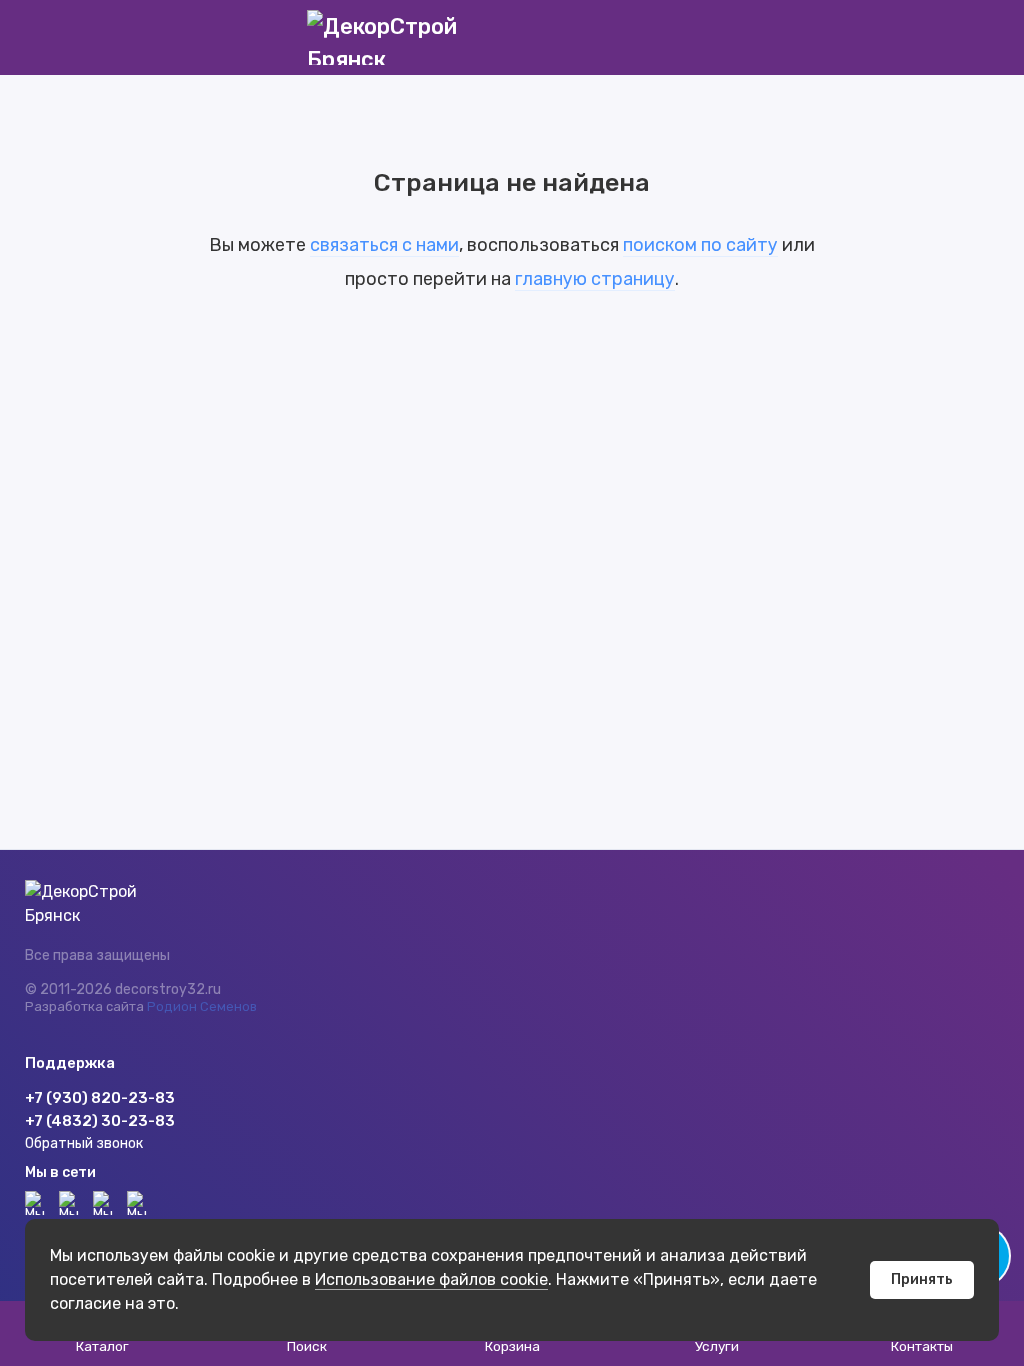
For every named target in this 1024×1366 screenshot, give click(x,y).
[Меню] (37, 37)
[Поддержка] (986, 37)
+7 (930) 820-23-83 (100, 1098)
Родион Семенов (202, 1006)
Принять (922, 1279)
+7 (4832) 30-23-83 (100, 1121)
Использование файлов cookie (431, 1279)
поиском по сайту (700, 245)
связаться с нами (384, 245)
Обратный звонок (84, 1143)
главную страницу (595, 279)
